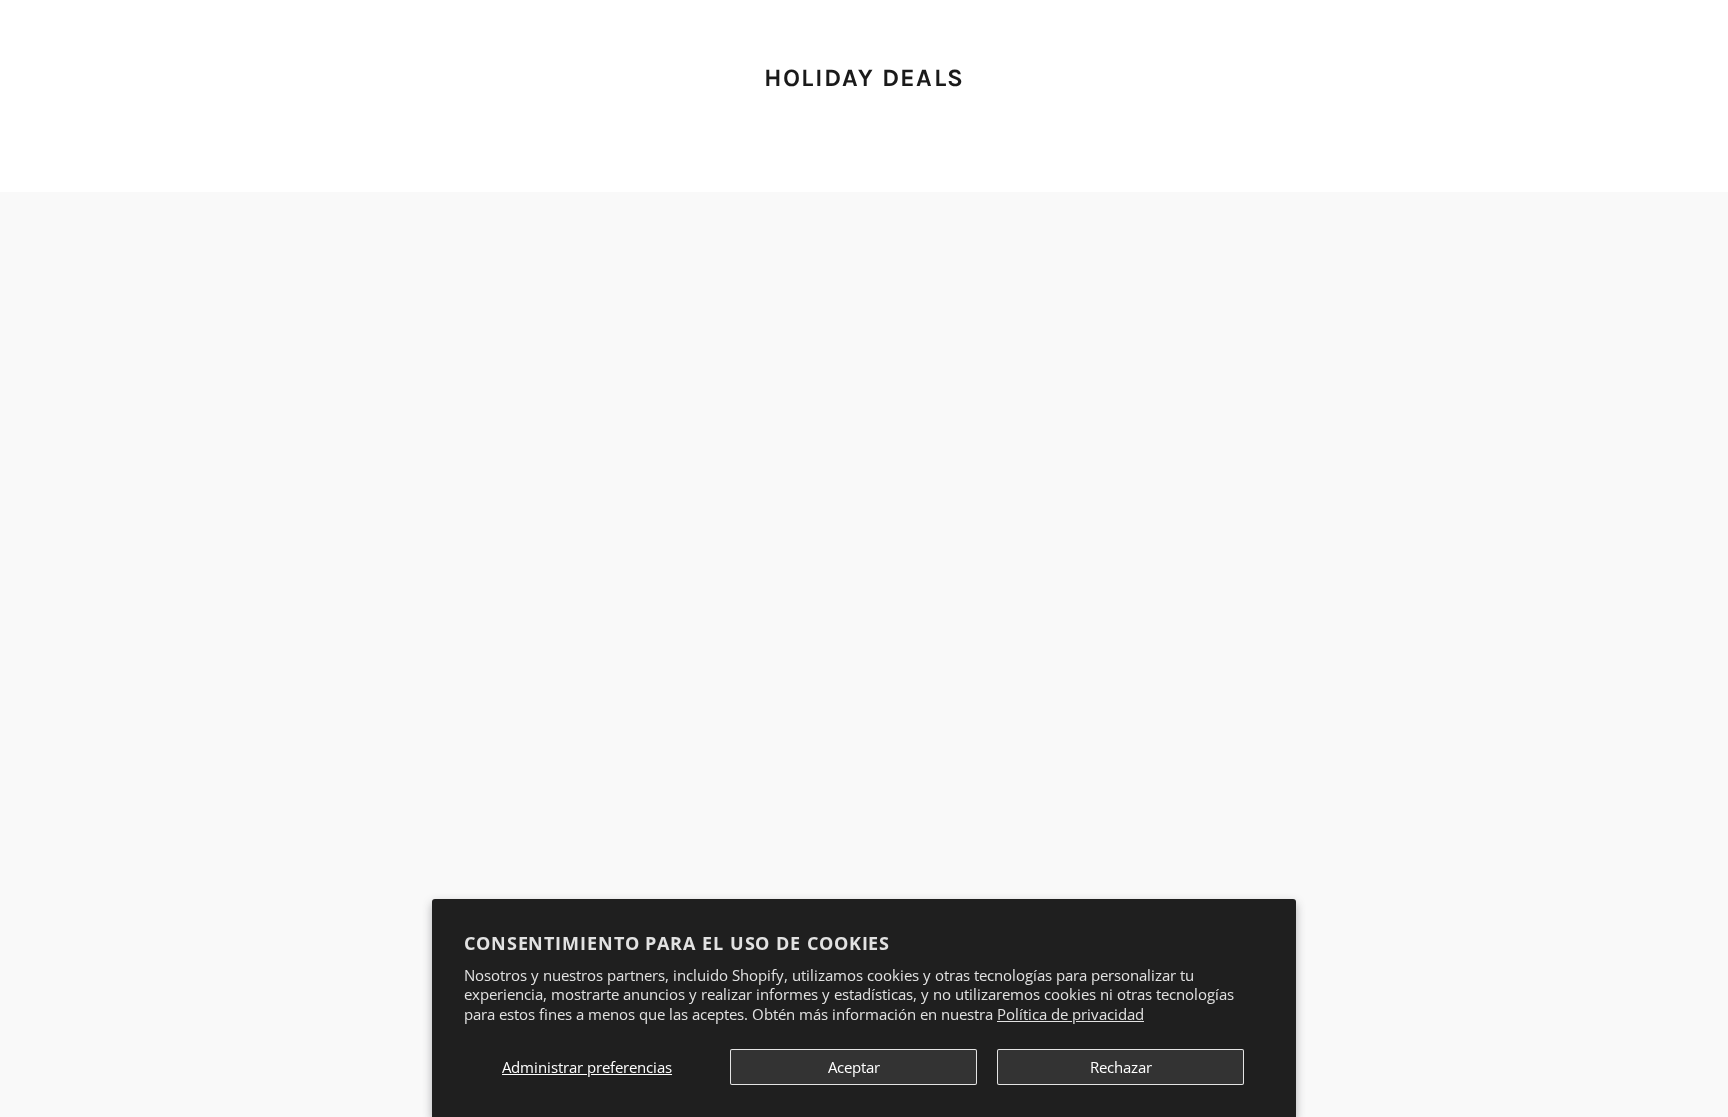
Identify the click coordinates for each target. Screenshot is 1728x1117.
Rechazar (1121, 1067)
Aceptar (854, 1067)
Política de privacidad (1070, 1014)
